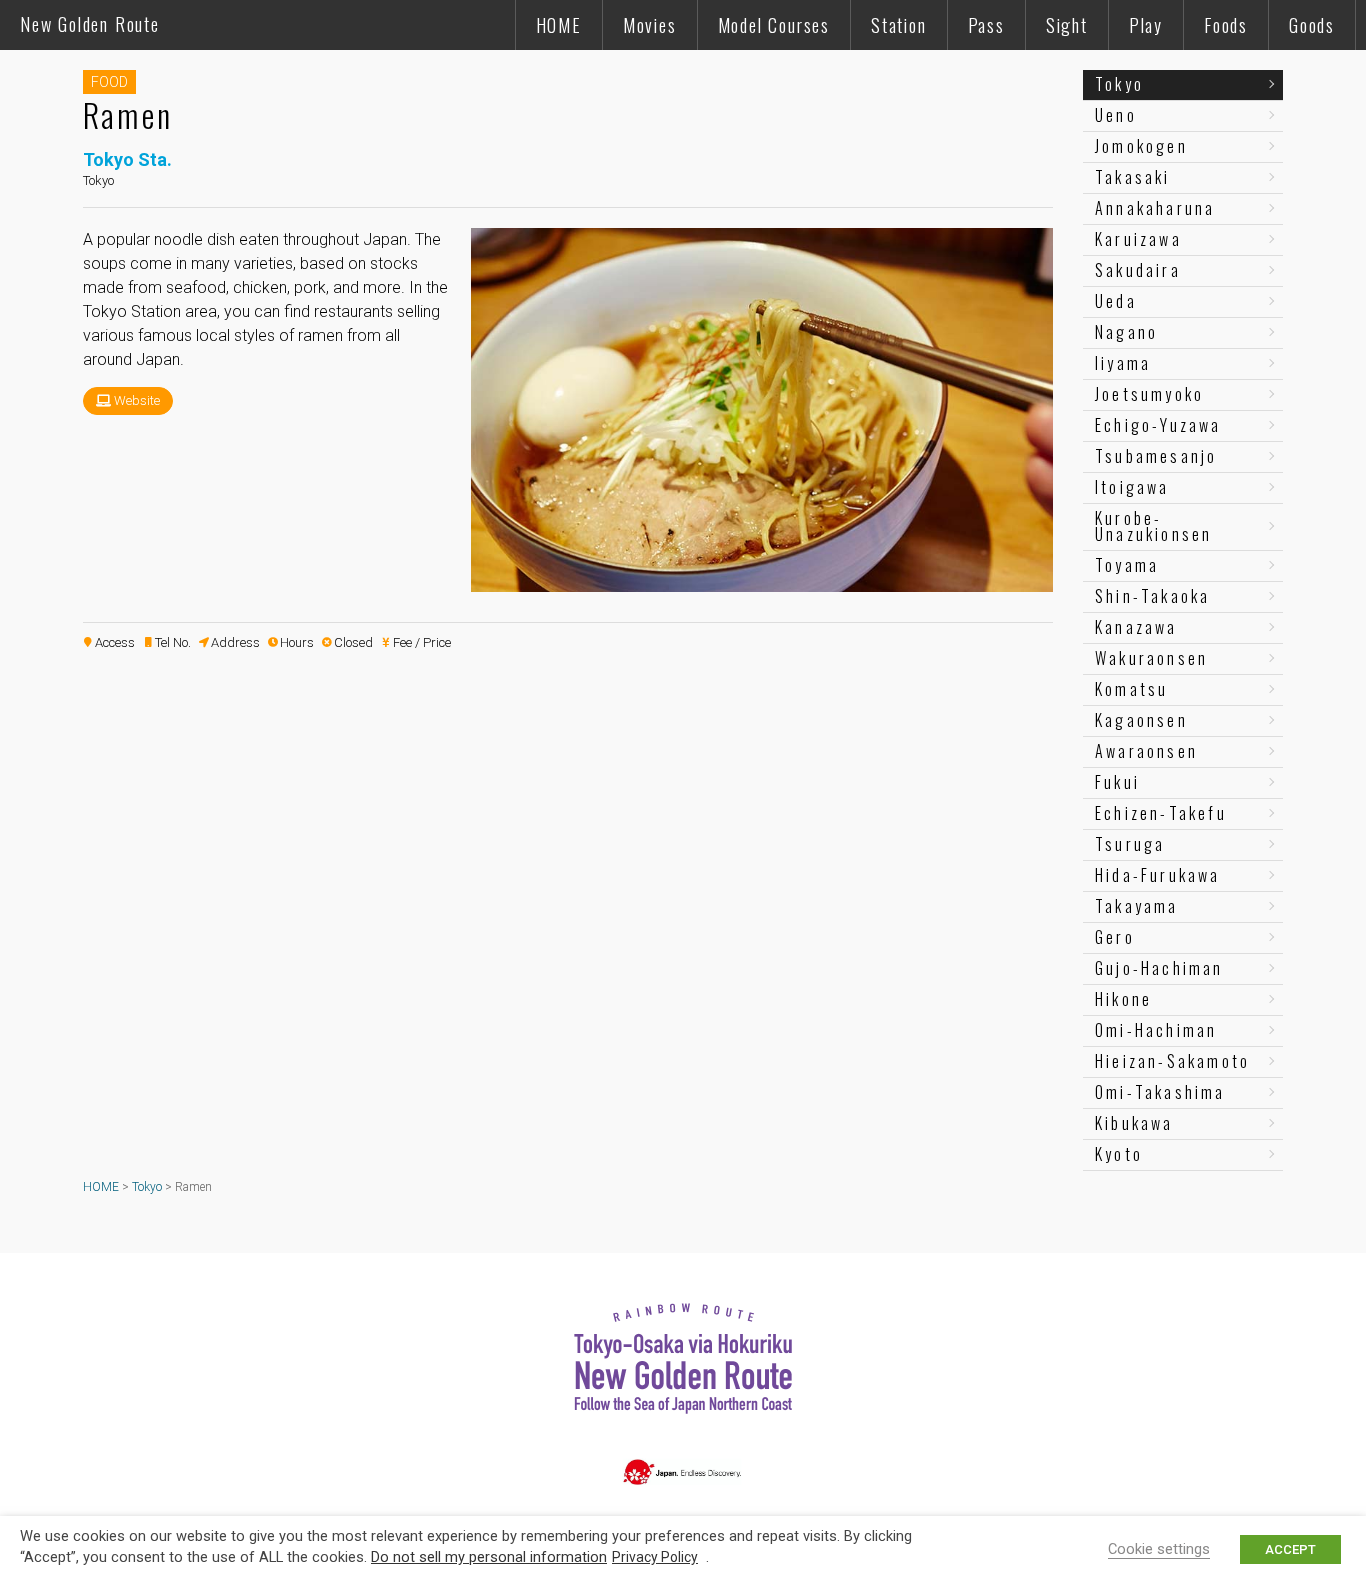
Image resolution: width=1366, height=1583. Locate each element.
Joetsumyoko (1149, 394)
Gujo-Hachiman (1159, 968)
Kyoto (1119, 1154)
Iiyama (1123, 363)
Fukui (1117, 782)
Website (137, 400)
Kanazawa (1136, 627)
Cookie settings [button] (1159, 1549)
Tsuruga (1130, 844)
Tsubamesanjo (1156, 456)
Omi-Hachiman (1156, 1030)
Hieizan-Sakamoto (1172, 1061)
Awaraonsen (1146, 751)
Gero (1115, 937)
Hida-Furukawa (1158, 875)
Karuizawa (1138, 239)
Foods (1226, 25)
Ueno (1116, 115)
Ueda (1116, 301)
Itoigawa (1132, 487)
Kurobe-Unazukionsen (1153, 526)
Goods (1312, 25)
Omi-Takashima (1160, 1092)
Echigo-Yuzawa (1158, 425)
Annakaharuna (1155, 208)
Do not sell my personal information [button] (489, 1557)
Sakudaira (1138, 270)
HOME (559, 25)
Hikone (1123, 999)
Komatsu (1131, 689)
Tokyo (1119, 84)
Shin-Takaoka (1152, 596)
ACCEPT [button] (1290, 1549)
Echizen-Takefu (1161, 813)
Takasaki (1133, 177)
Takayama (1137, 906)
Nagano (1126, 332)
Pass (986, 25)
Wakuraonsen (1151, 658)
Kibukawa (1134, 1123)
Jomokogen (1141, 146)
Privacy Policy (655, 1557)
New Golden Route (90, 24)
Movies (650, 25)
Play (1146, 25)
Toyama (1127, 565)
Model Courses (774, 25)
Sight (1067, 25)
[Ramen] (762, 583)
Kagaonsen (1141, 720)
